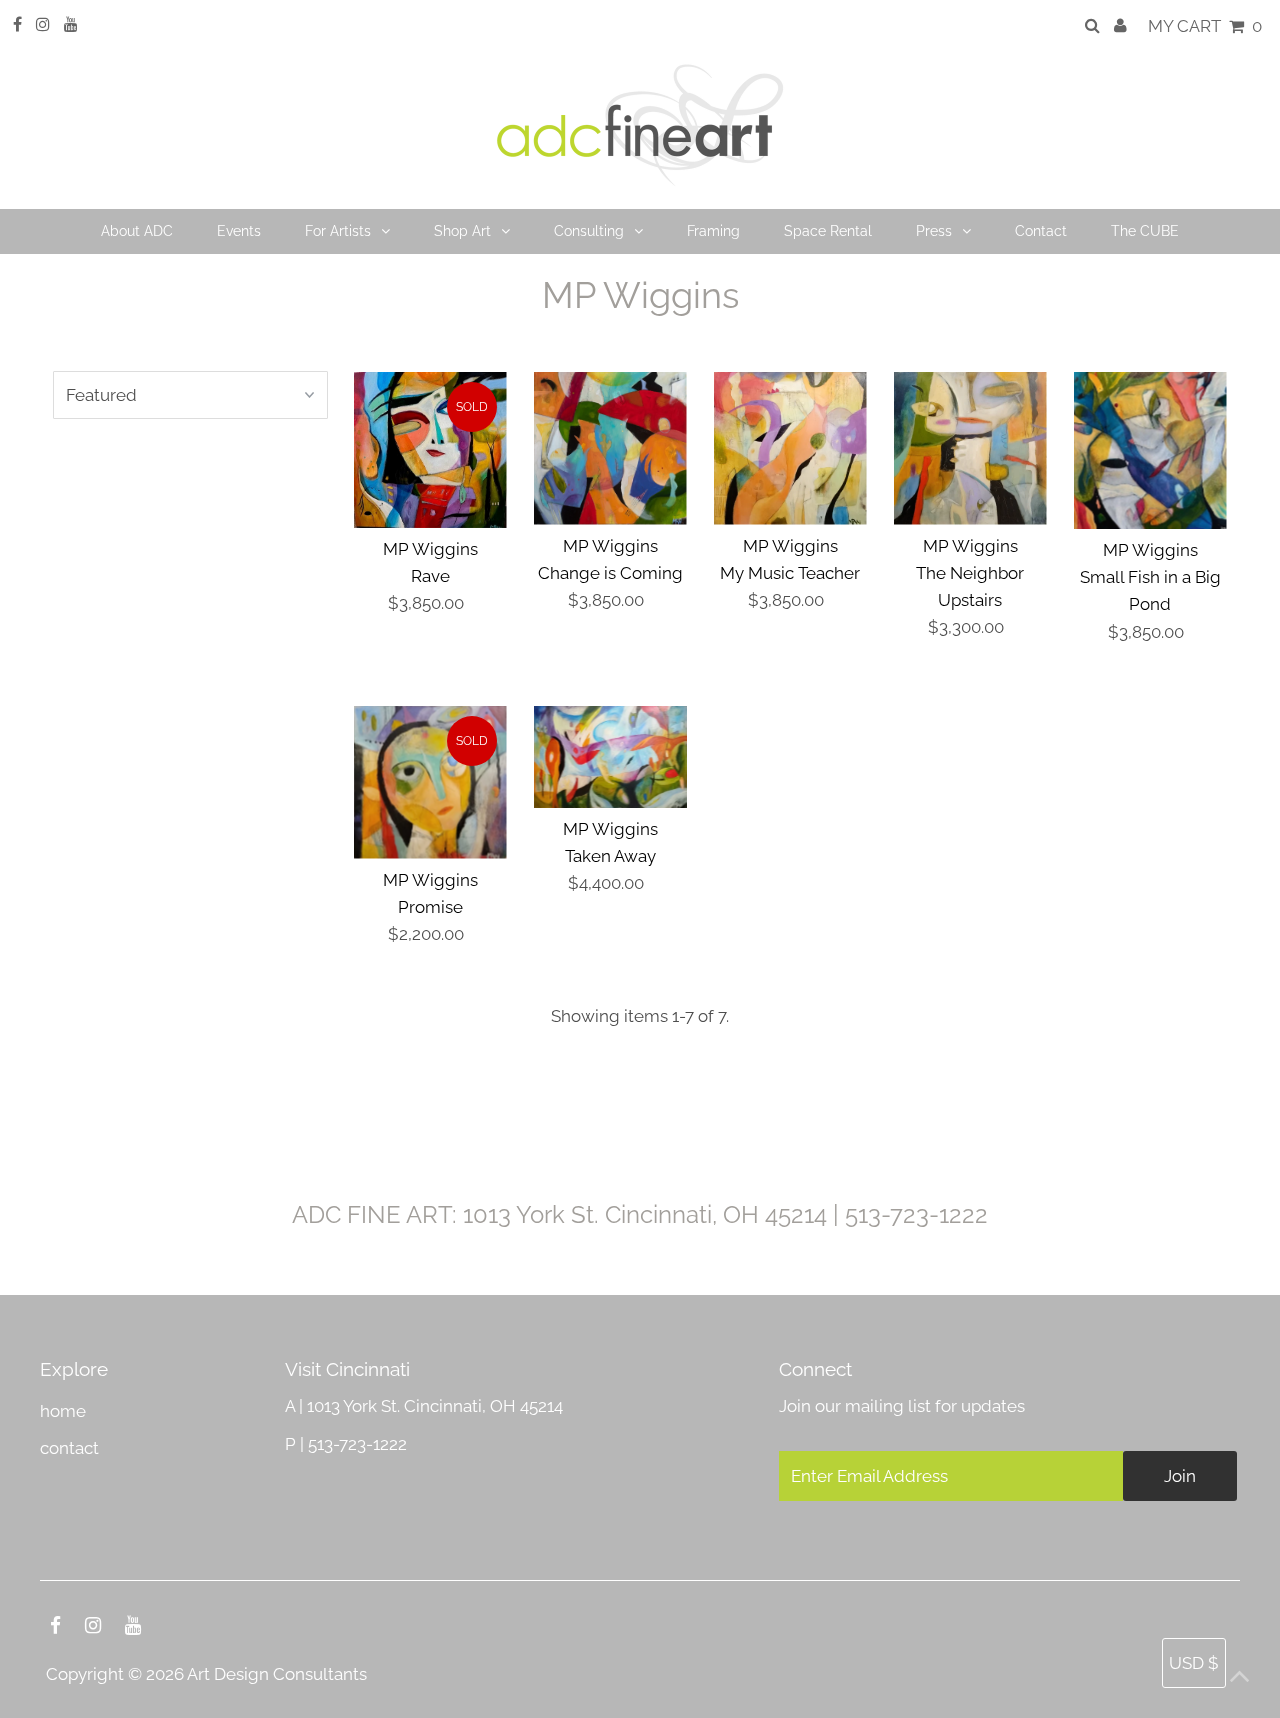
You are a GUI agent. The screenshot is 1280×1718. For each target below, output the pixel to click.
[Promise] (430, 782)
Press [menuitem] (934, 231)
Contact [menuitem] (1041, 231)
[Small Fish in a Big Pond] (1150, 450)
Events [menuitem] (239, 231)
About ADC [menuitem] (137, 231)
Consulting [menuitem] (589, 231)
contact (69, 1448)
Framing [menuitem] (713, 231)
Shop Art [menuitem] (462, 231)
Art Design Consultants (277, 1674)
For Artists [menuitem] (338, 231)
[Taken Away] (610, 757)
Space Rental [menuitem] (828, 231)
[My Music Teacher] (790, 448)
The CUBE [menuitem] (1145, 231)
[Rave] (430, 450)
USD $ (1194, 1663)
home (63, 1411)
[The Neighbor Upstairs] (970, 448)
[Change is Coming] (610, 448)
